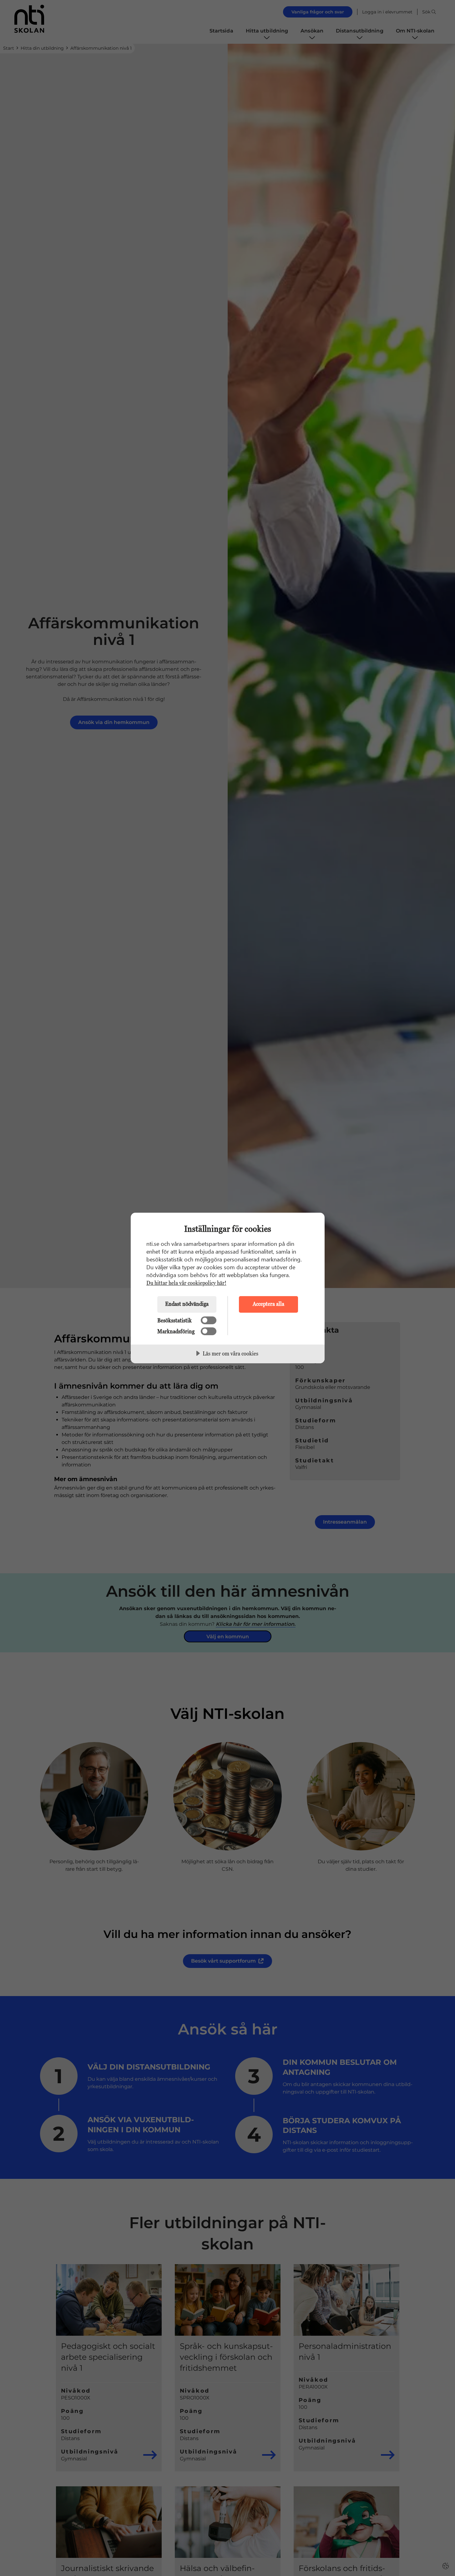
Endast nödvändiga (187, 1304)
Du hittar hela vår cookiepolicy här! (186, 1283)
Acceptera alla (268, 1304)
